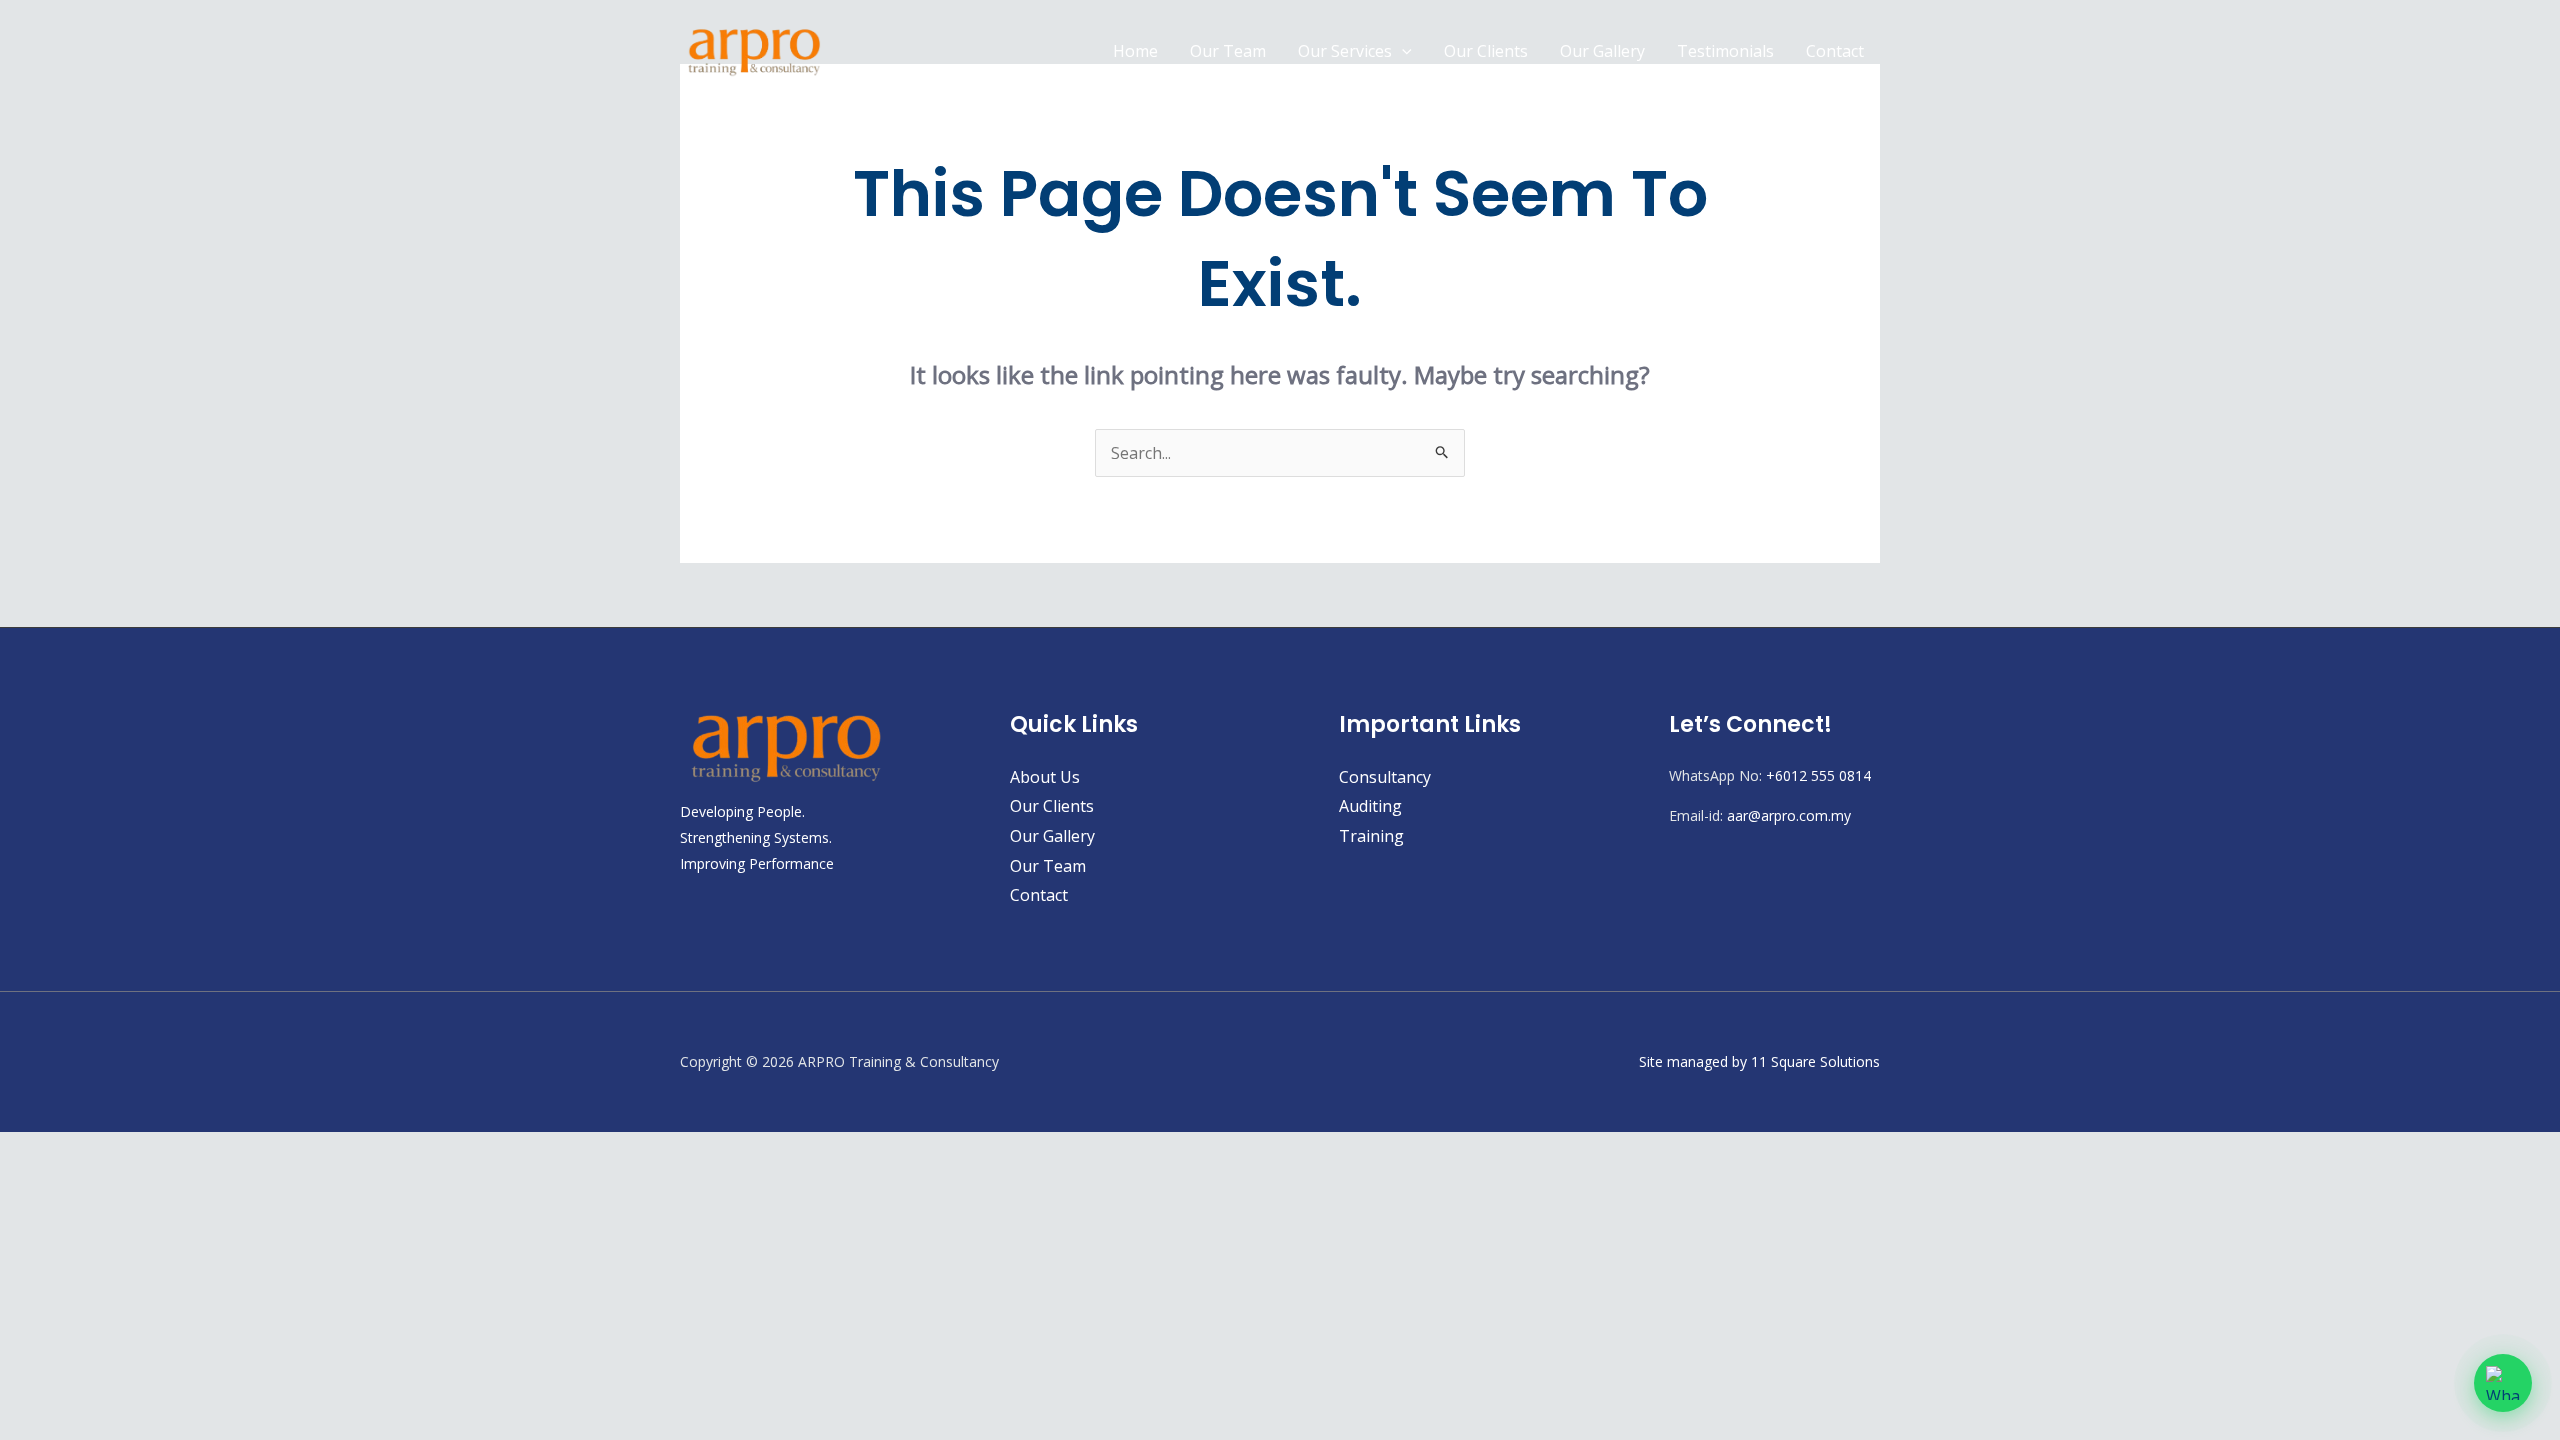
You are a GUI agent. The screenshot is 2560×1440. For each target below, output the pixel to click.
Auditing (1370, 806)
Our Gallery (1602, 51)
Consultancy (1385, 777)
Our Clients (1486, 51)
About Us (1045, 777)
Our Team (1228, 51)
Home (1135, 51)
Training (1371, 836)
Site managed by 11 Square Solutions (1759, 1061)
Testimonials (1725, 51)
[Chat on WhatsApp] (2503, 1383)
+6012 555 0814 (1818, 775)
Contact (1835, 51)
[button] (1402, 51)
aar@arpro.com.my (1789, 815)
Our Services (1345, 51)
